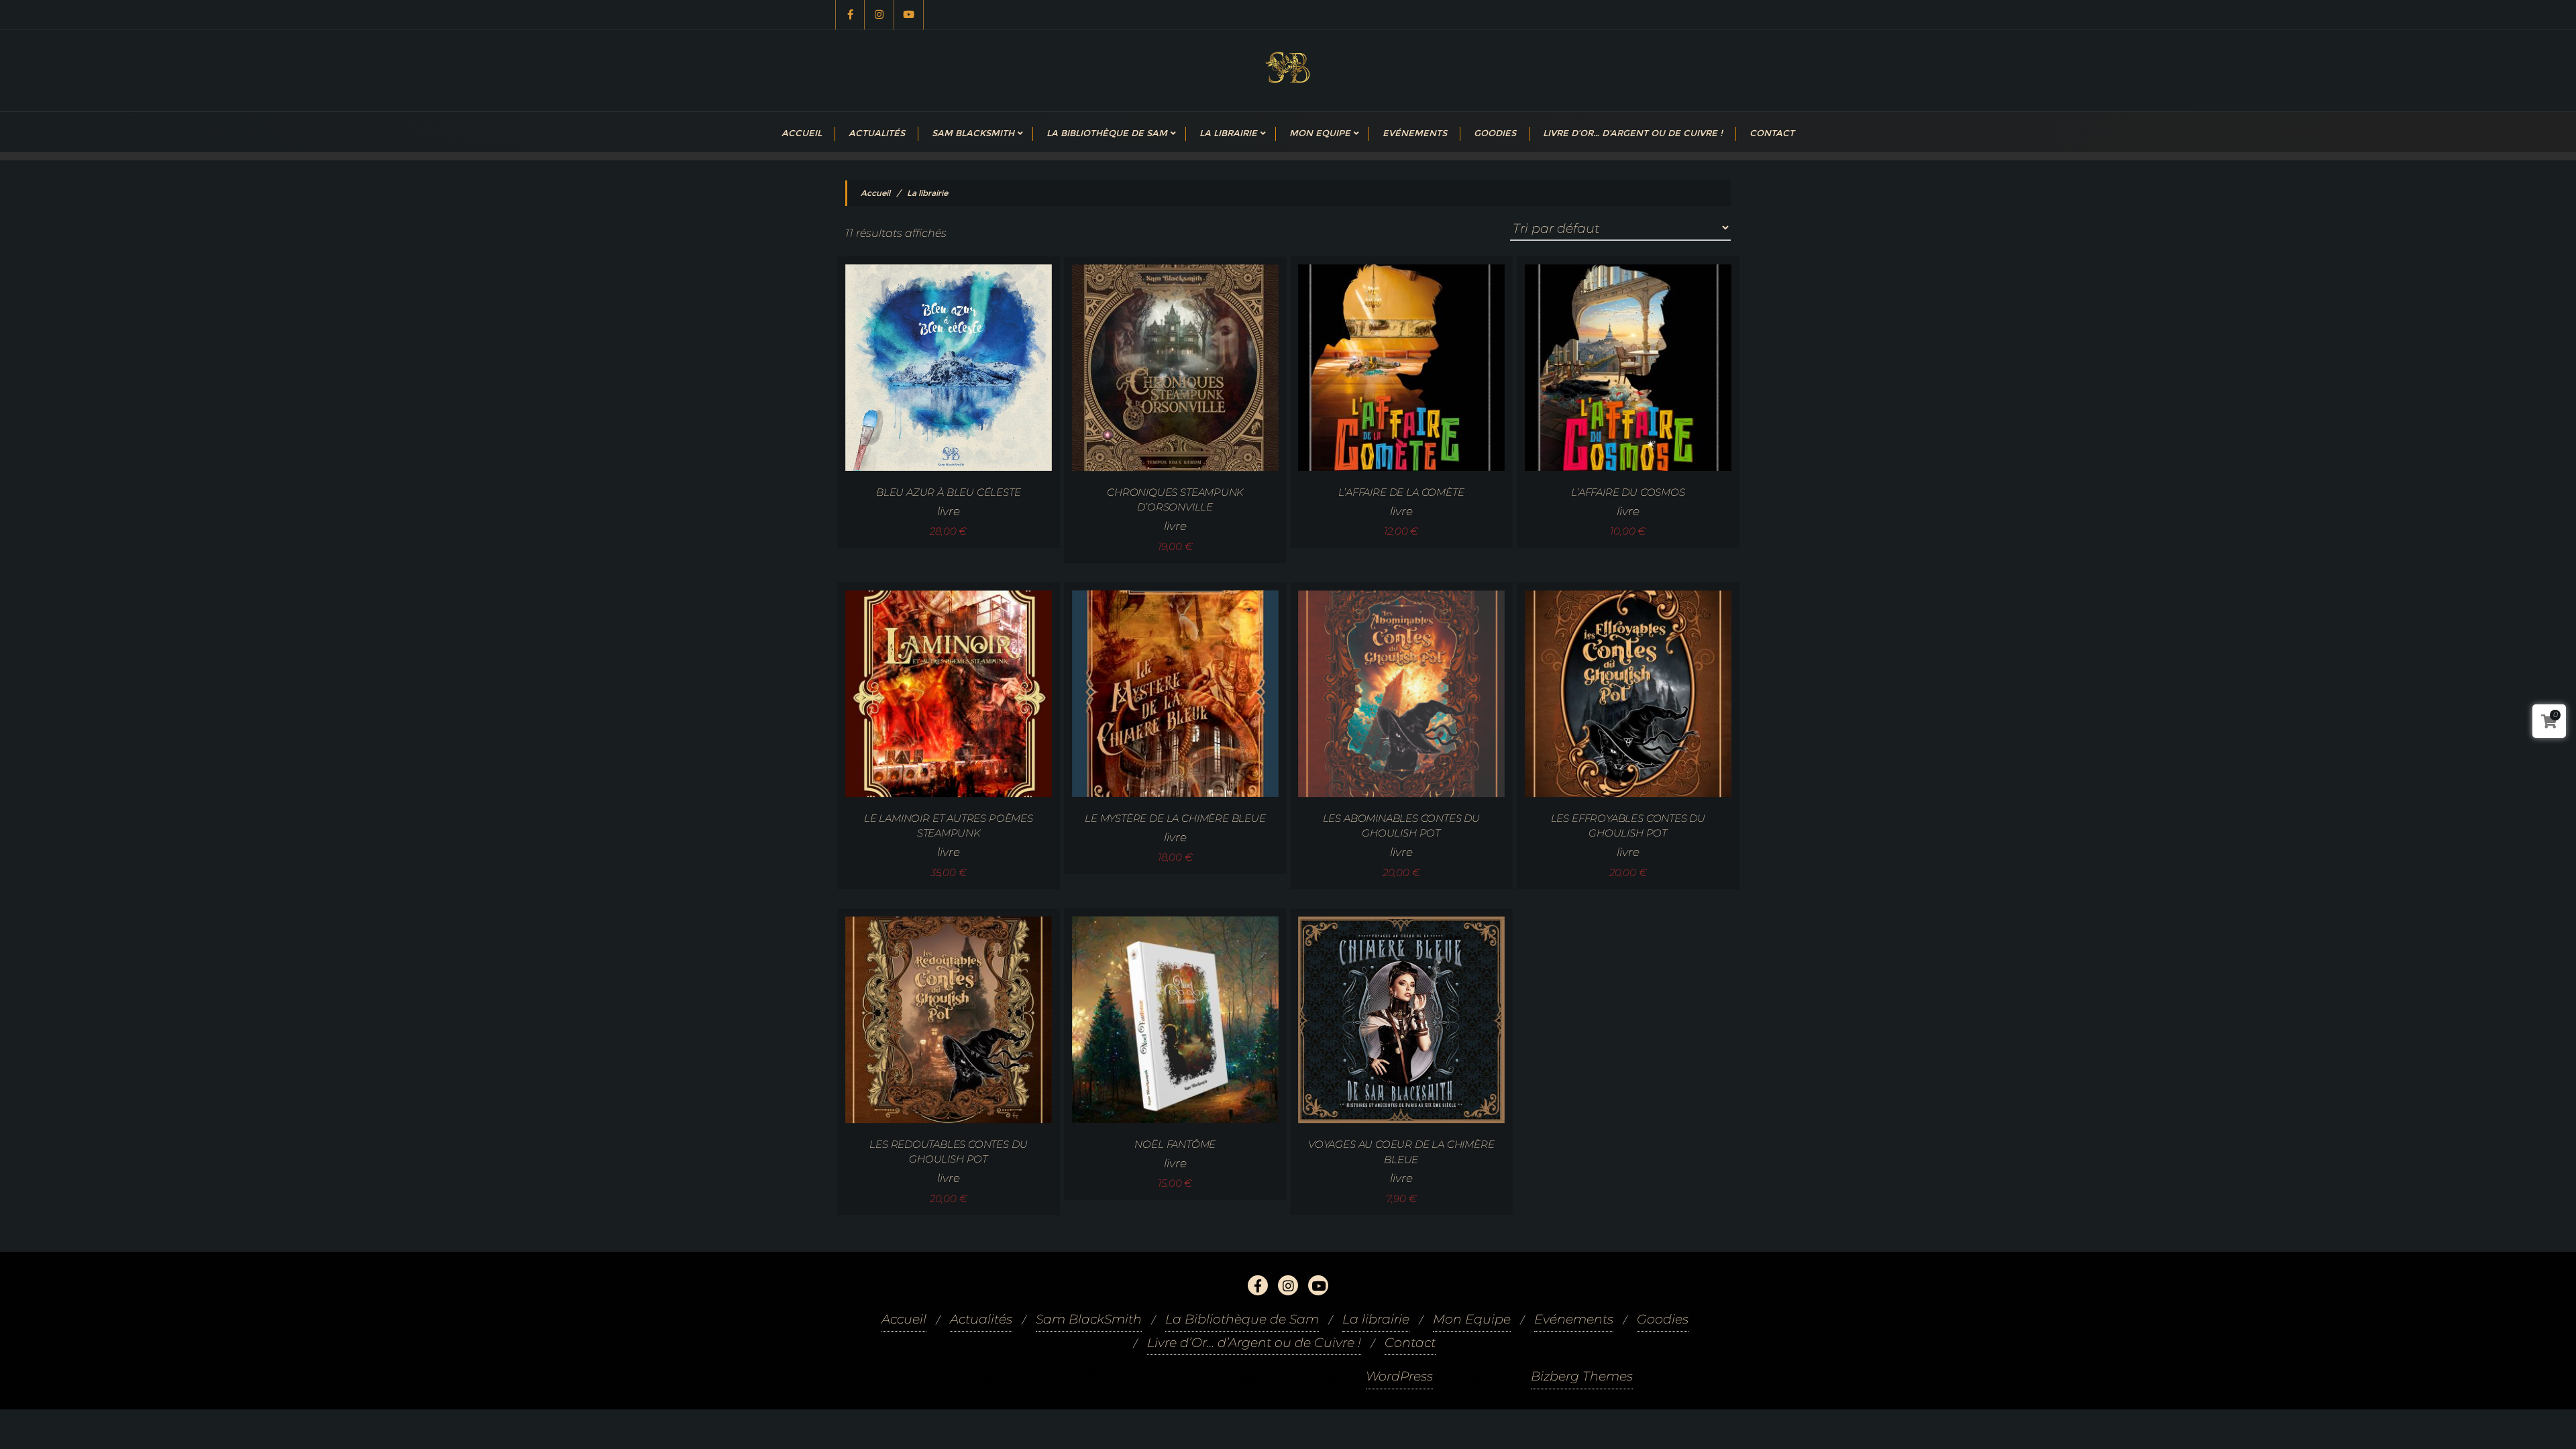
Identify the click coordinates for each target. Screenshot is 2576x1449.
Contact (1410, 1343)
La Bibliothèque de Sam (1242, 1319)
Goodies (1663, 1319)
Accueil (875, 193)
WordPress (1399, 1376)
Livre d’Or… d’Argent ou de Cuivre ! (1254, 1343)
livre (948, 511)
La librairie (1376, 1319)
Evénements (1574, 1319)
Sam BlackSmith (1089, 1319)
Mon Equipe (1472, 1319)
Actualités (981, 1319)
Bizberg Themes (1582, 1376)
